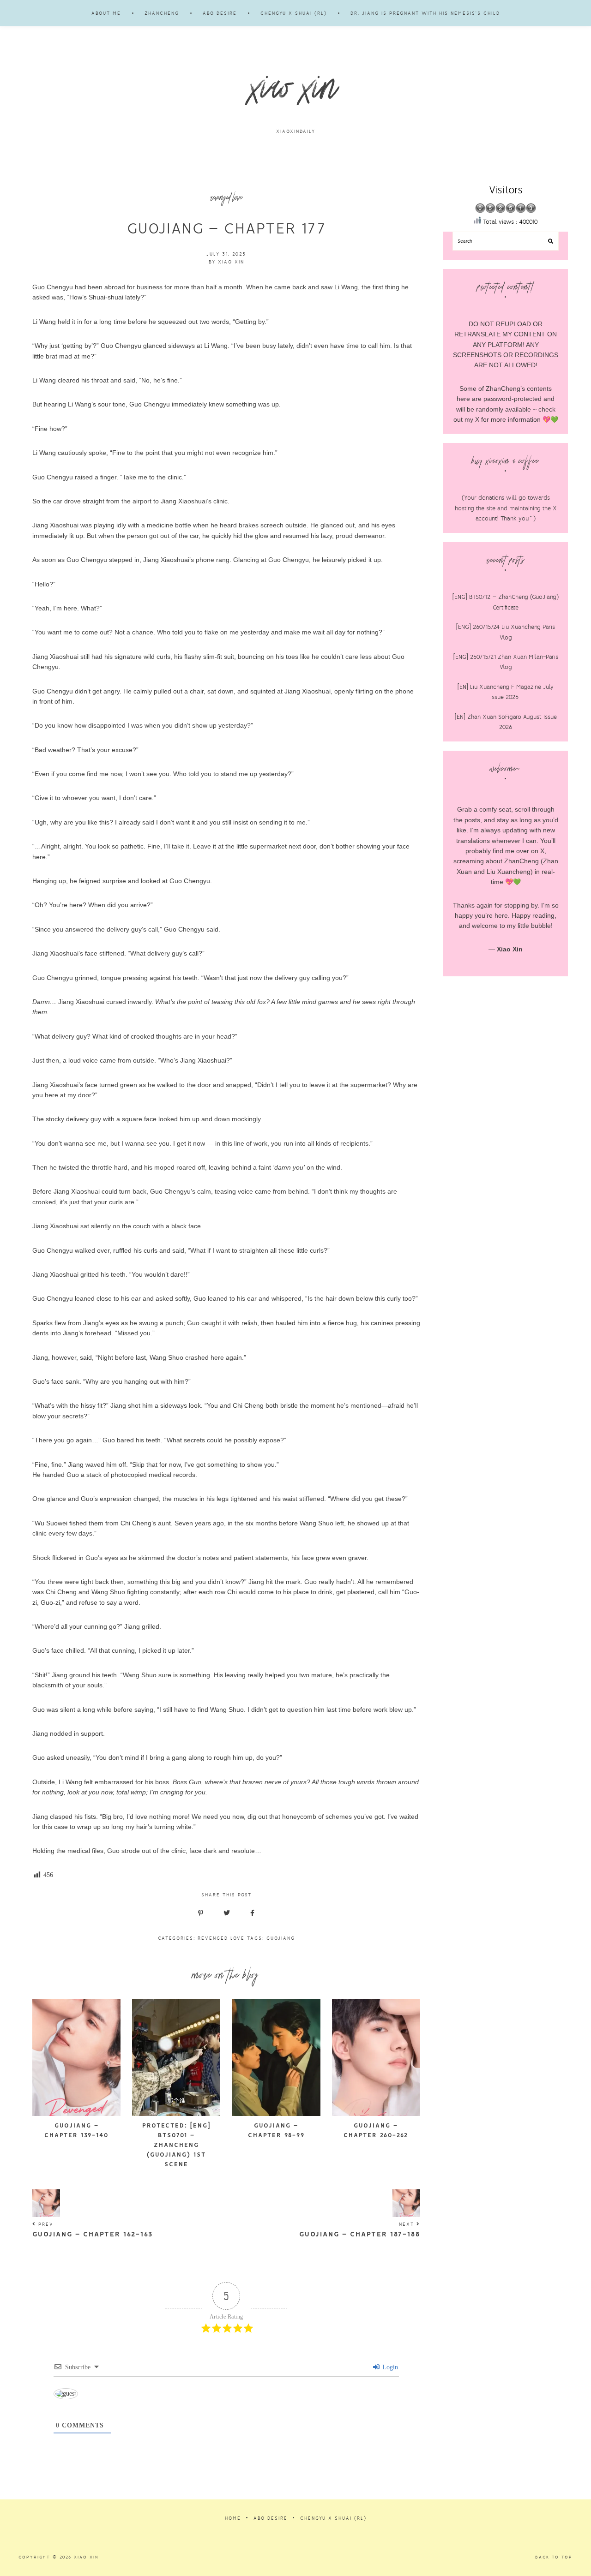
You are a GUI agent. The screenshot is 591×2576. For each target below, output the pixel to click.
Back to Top (554, 2557)
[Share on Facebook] (252, 1913)
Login (389, 2367)
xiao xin (295, 93)
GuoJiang (281, 1938)
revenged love (226, 199)
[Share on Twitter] (227, 1913)
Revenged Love (221, 1938)
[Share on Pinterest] (201, 1913)
